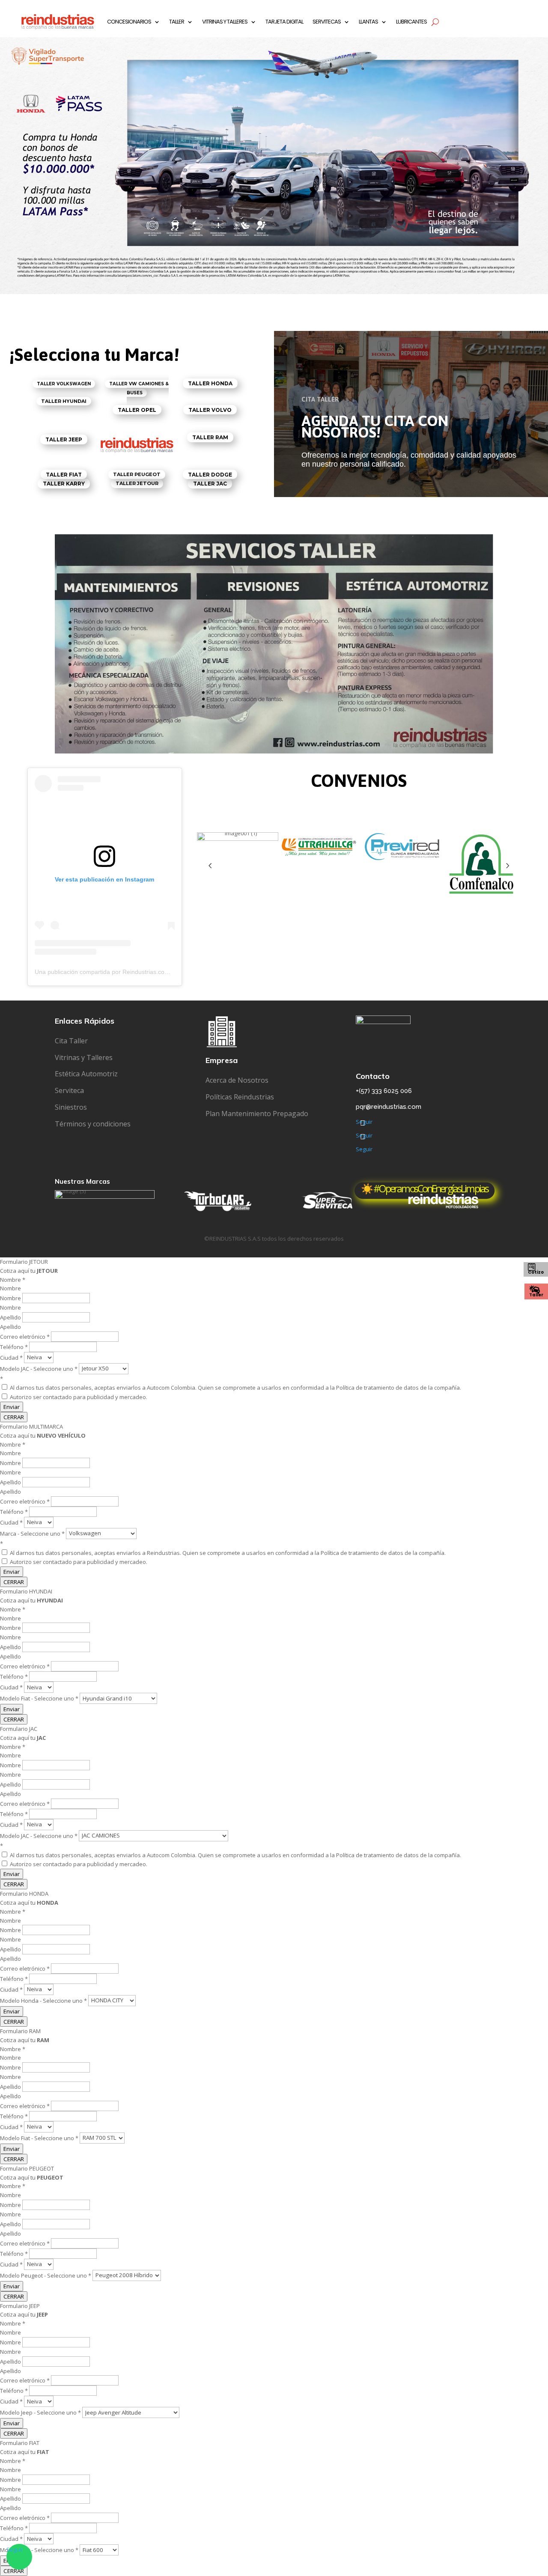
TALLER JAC (210, 484)
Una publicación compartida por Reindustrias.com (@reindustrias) (124, 972)
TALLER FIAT (64, 475)
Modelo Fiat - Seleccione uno (39, 1698)
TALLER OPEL (137, 410)
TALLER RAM (210, 437)
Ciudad (11, 1357)
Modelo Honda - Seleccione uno (43, 2000)
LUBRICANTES (411, 22)
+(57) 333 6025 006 (384, 1091)
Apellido (11, 1317)
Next (507, 866)
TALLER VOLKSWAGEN (64, 384)
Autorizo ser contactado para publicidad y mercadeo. (78, 1397)
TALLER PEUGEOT (137, 475)
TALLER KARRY (64, 484)
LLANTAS (368, 22)
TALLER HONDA (210, 383)
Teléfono (14, 1347)
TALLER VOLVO (210, 409)
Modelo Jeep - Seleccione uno (40, 2412)
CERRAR (14, 1417)
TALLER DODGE (210, 475)
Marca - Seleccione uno (32, 1533)
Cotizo (536, 1272)
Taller (536, 1295)
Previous (210, 866)
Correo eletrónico (25, 1337)
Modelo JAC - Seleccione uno (39, 1368)
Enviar (12, 1407)
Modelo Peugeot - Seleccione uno (46, 2275)
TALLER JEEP (64, 439)
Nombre (11, 1298)
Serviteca (69, 1090)
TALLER (177, 22)
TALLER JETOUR (137, 483)
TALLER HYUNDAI (64, 401)
